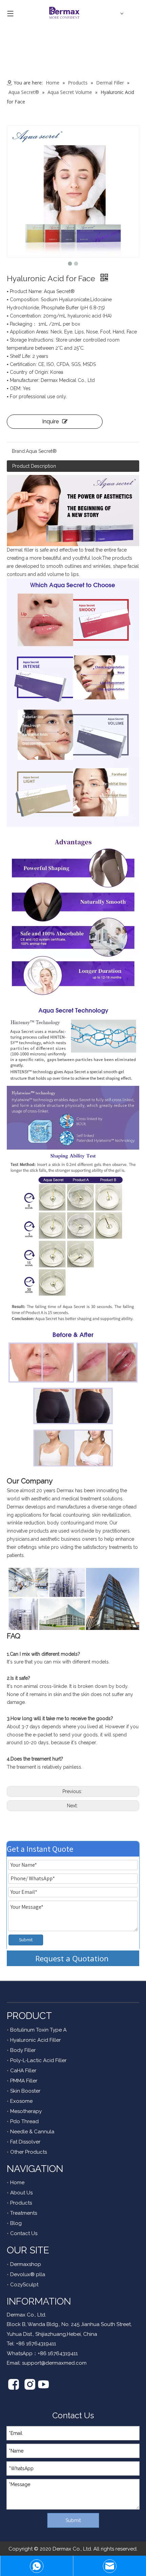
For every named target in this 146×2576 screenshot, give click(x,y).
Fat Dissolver (25, 2142)
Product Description (34, 466)
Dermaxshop (26, 2264)
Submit (26, 1940)
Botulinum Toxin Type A (38, 2030)
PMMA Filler (24, 2081)
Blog (16, 2223)
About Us (21, 2193)
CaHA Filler (23, 2071)
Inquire (50, 421)
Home (17, 2183)
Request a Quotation (73, 1958)
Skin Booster (25, 2091)
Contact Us (24, 2233)
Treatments (24, 2213)
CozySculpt (24, 2285)
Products (21, 2203)
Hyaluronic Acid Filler (35, 2040)
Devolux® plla (28, 2274)
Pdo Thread (24, 2121)
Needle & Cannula (32, 2132)
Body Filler (23, 2050)
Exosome (21, 2101)
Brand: (19, 451)
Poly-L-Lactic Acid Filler (38, 2060)
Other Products (29, 2152)
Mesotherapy (26, 2111)
